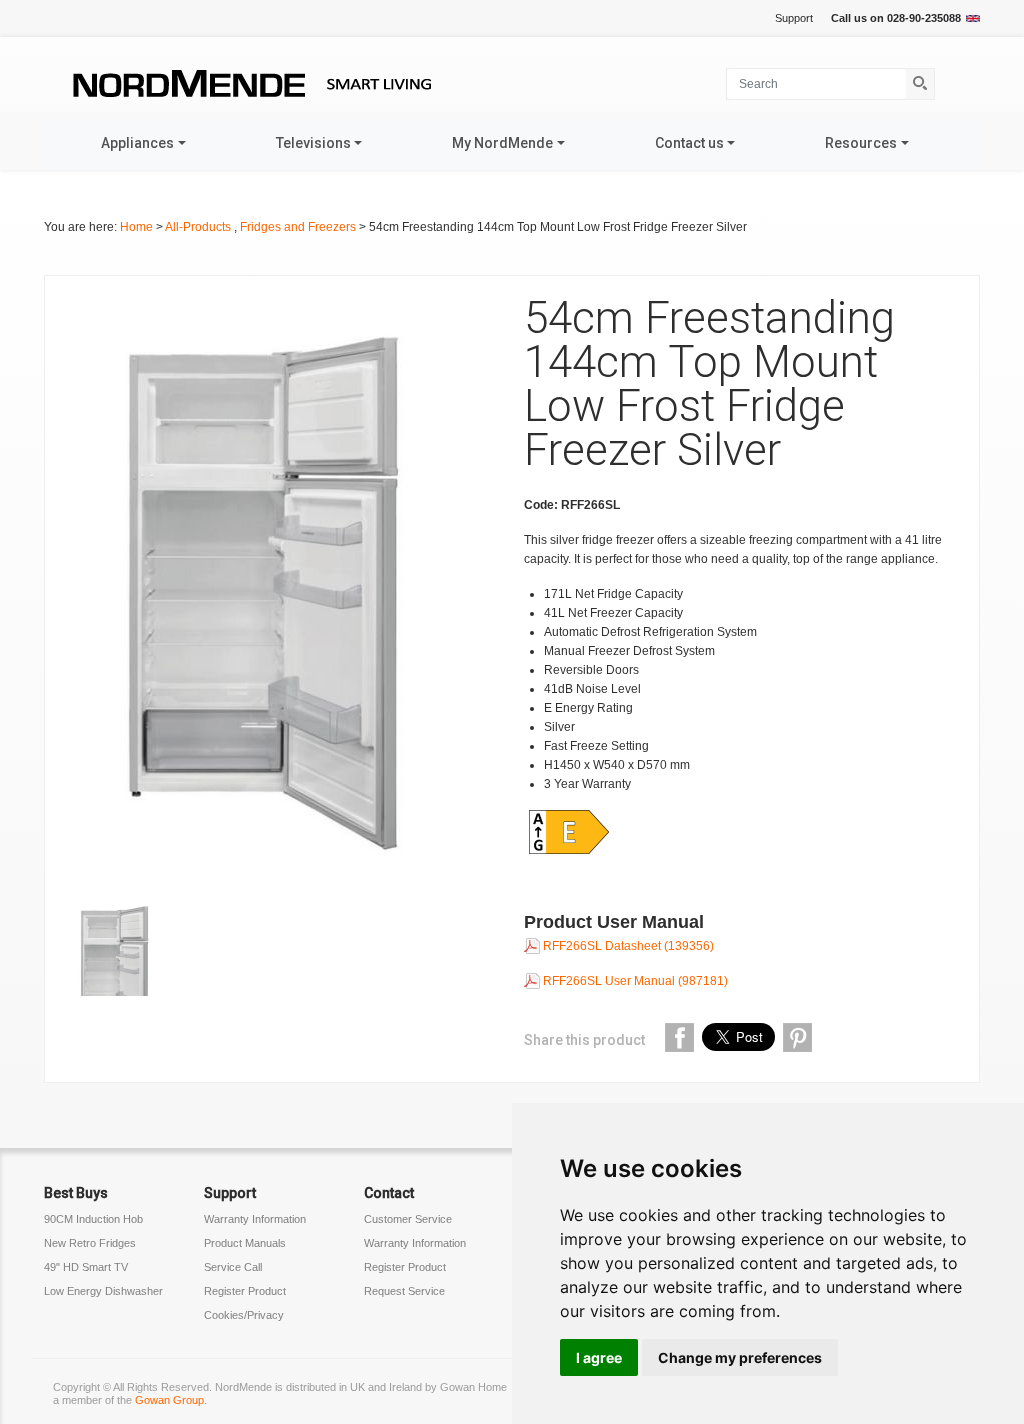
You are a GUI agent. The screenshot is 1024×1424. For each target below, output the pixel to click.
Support (794, 18)
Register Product (245, 1291)
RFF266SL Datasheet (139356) (627, 946)
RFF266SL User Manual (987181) (634, 981)
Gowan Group (169, 1400)
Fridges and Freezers (299, 227)
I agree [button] (599, 1357)
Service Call (233, 1267)
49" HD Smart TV (86, 1267)
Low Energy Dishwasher (103, 1291)
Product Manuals (245, 1243)
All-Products (199, 227)
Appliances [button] (137, 143)
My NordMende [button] (502, 143)
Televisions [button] (313, 143)
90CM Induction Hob (93, 1219)
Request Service (404, 1291)
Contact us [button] (689, 143)
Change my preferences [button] (740, 1357)
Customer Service (408, 1219)
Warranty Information (255, 1219)
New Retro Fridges (90, 1243)
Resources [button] (861, 143)
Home (136, 227)
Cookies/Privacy (244, 1315)
